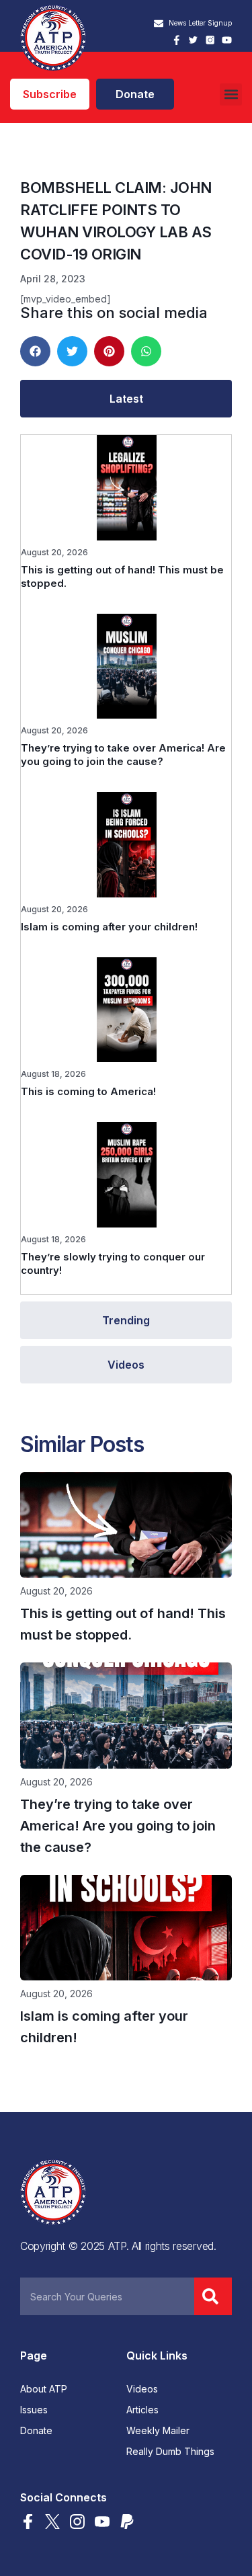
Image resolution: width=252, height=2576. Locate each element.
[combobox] (107, 2296)
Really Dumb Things (170, 2452)
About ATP (44, 2389)
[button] (231, 94)
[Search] (213, 2296)
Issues (34, 2410)
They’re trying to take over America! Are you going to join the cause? (123, 755)
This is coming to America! (88, 1091)
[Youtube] (227, 40)
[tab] (126, 399)
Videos (142, 2389)
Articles (142, 2410)
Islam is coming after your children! (109, 927)
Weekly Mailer (158, 2431)
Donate (36, 2431)
